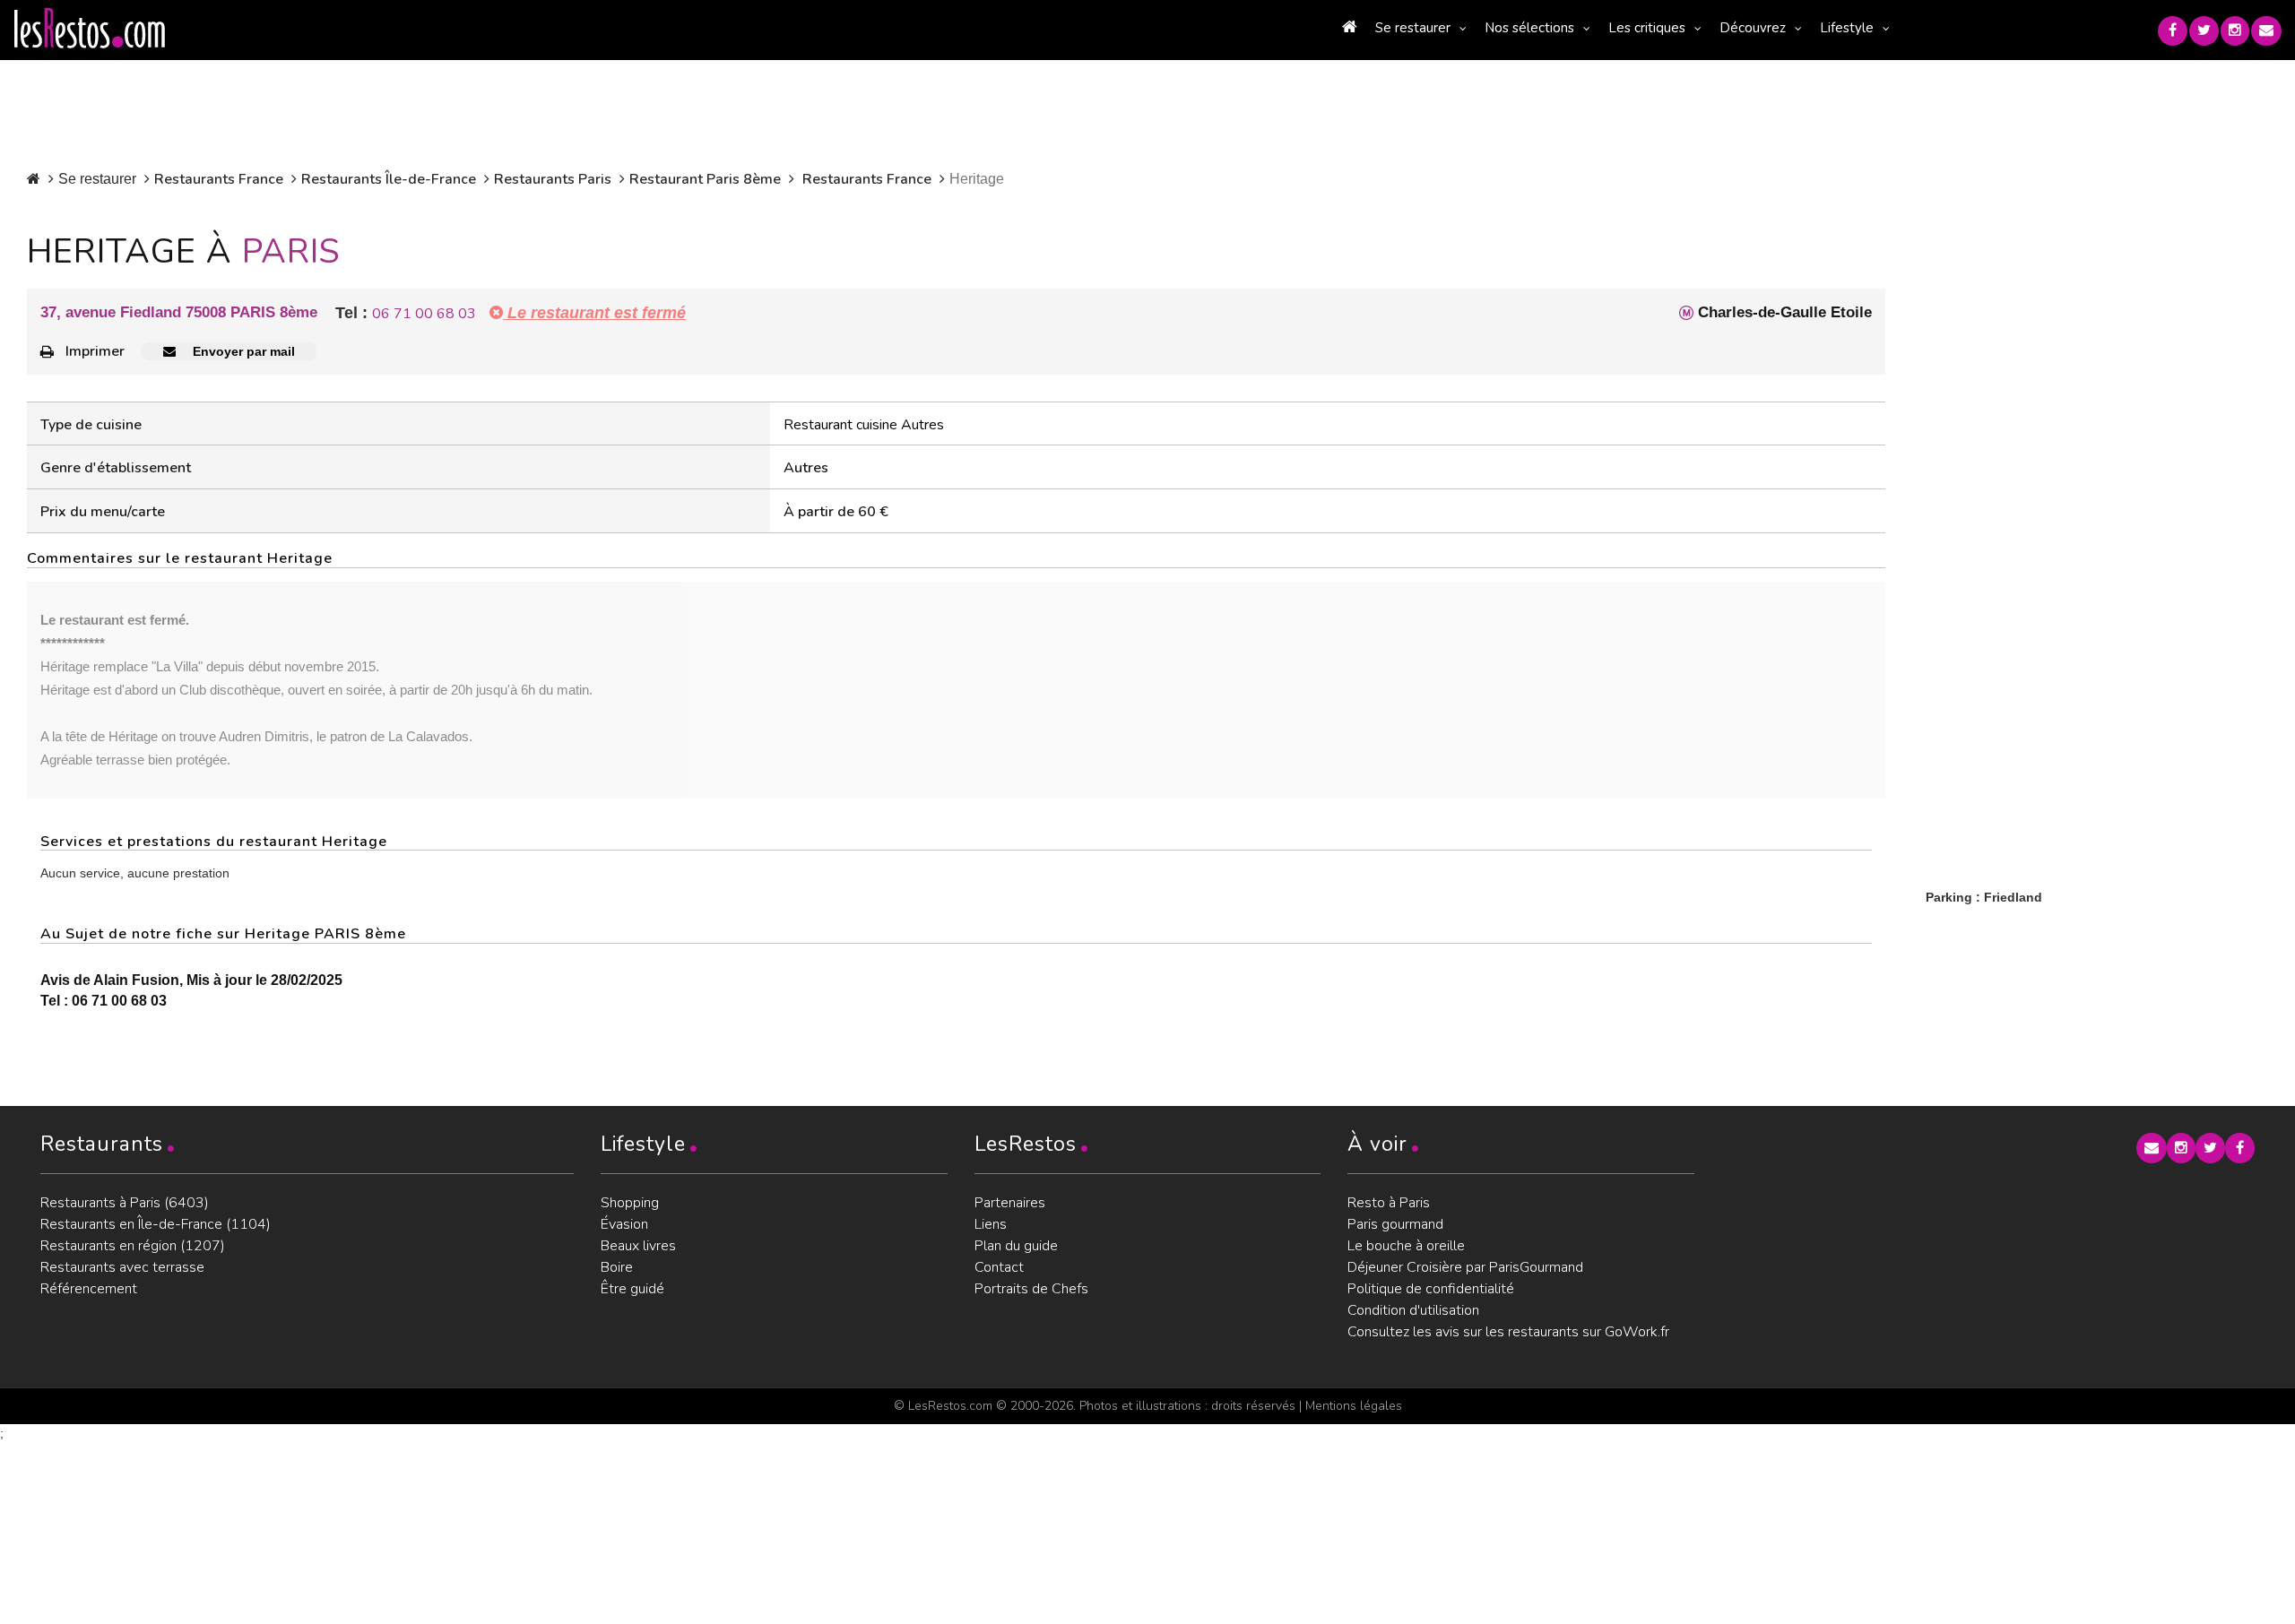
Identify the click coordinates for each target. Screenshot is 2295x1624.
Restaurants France (219, 179)
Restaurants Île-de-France (389, 179)
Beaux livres (638, 1246)
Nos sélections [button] (1529, 28)
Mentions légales (1354, 1406)
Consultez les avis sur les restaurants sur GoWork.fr (1508, 1332)
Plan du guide (1016, 1246)
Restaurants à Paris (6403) (125, 1203)
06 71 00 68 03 (424, 314)
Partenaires (1010, 1203)
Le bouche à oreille (1406, 1246)
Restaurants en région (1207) (133, 1246)
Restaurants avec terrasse (122, 1267)
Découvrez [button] (1753, 28)
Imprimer (95, 351)
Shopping (630, 1203)
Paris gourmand (1395, 1224)
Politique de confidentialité (1431, 1289)
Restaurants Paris (553, 179)
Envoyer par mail (242, 351)
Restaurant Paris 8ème (705, 179)
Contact (999, 1267)
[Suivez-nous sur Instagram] (2235, 31)
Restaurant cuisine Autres (864, 425)
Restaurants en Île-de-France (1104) (156, 1224)
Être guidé (632, 1289)
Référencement (89, 1289)
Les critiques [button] (1647, 28)
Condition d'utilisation (1413, 1310)
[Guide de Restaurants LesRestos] (90, 29)
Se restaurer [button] (1413, 28)
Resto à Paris (1389, 1203)
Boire (617, 1267)
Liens (991, 1224)
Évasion (624, 1224)
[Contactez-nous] (2266, 31)
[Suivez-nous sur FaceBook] (2173, 31)
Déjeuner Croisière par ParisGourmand (1465, 1267)
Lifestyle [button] (1847, 28)
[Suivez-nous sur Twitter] (2204, 31)
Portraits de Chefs (1031, 1289)
